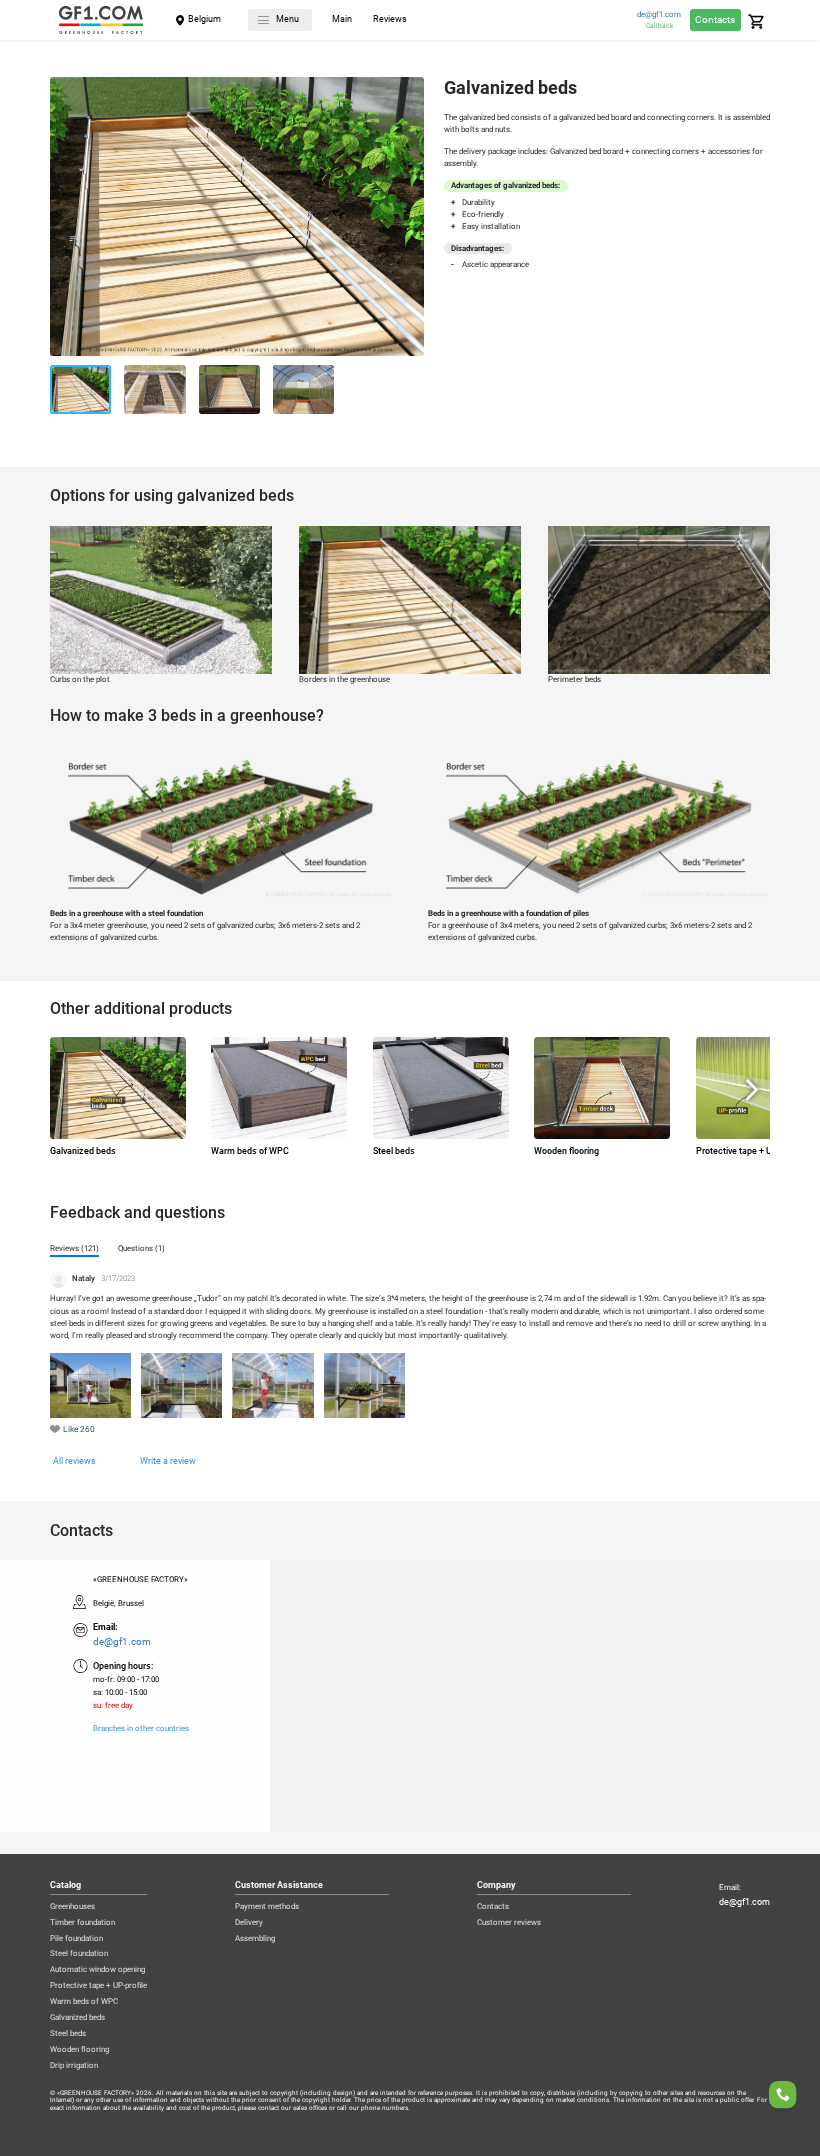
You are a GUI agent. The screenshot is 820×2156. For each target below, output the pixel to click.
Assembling (255, 1939)
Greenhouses (72, 1907)
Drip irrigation (74, 2066)
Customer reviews (509, 1923)
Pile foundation (76, 1939)
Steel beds (68, 2034)
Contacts (715, 19)
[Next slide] (409, 220)
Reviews (390, 20)
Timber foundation (82, 1923)
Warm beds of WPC (84, 2002)
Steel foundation (79, 1954)
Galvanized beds (77, 2018)
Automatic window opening (97, 1970)
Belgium (204, 19)
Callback (659, 26)
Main (342, 20)
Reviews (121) (74, 1248)
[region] (410, 1696)
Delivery (249, 1923)
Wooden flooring (79, 2050)
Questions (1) (141, 1248)
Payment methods (267, 1907)
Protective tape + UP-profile (98, 1986)
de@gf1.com (659, 15)
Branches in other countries (141, 1729)
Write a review (168, 1461)
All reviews (74, 1461)
